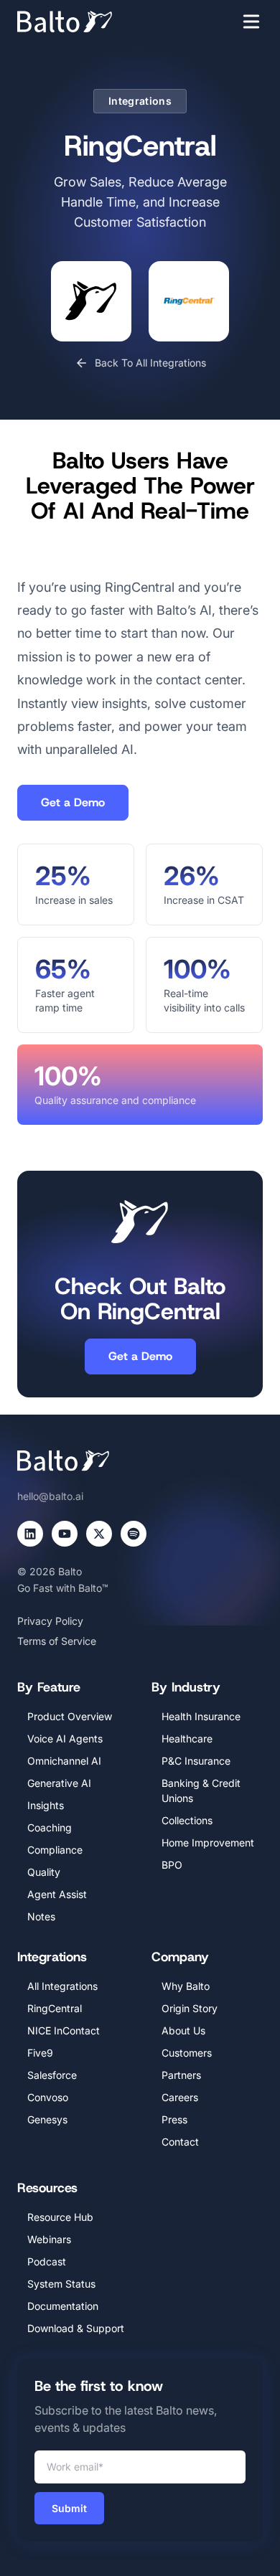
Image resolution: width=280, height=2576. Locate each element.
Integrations (140, 101)
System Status (61, 2284)
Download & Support (76, 2328)
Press (174, 2119)
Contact (180, 2142)
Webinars (49, 2239)
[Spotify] (134, 1534)
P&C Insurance (196, 1761)
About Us (183, 2030)
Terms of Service (57, 1641)
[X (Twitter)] (99, 1534)
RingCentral (55, 2008)
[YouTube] (65, 1534)
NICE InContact (64, 2030)
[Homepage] (86, 22)
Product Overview (70, 1716)
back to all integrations (150, 363)
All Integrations (62, 1986)
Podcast (47, 2261)
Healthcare (187, 1738)
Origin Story (190, 2008)
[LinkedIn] (30, 1534)
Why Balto (186, 1986)
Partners (181, 2075)
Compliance (55, 1850)
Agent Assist (57, 1894)
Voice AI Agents (65, 1738)
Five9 (40, 2053)
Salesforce (52, 2075)
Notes (41, 1916)
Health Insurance (201, 1716)
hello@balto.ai (50, 1496)
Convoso (48, 2097)
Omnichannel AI (64, 1761)
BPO (172, 1865)
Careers (180, 2097)
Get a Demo (73, 802)
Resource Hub (60, 2217)
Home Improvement (208, 1843)
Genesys (47, 2119)
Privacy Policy (50, 1621)
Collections (187, 1820)
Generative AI (59, 1783)
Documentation (63, 2306)
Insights (46, 1805)
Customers (187, 2053)
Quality (44, 1872)
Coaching (50, 1827)
